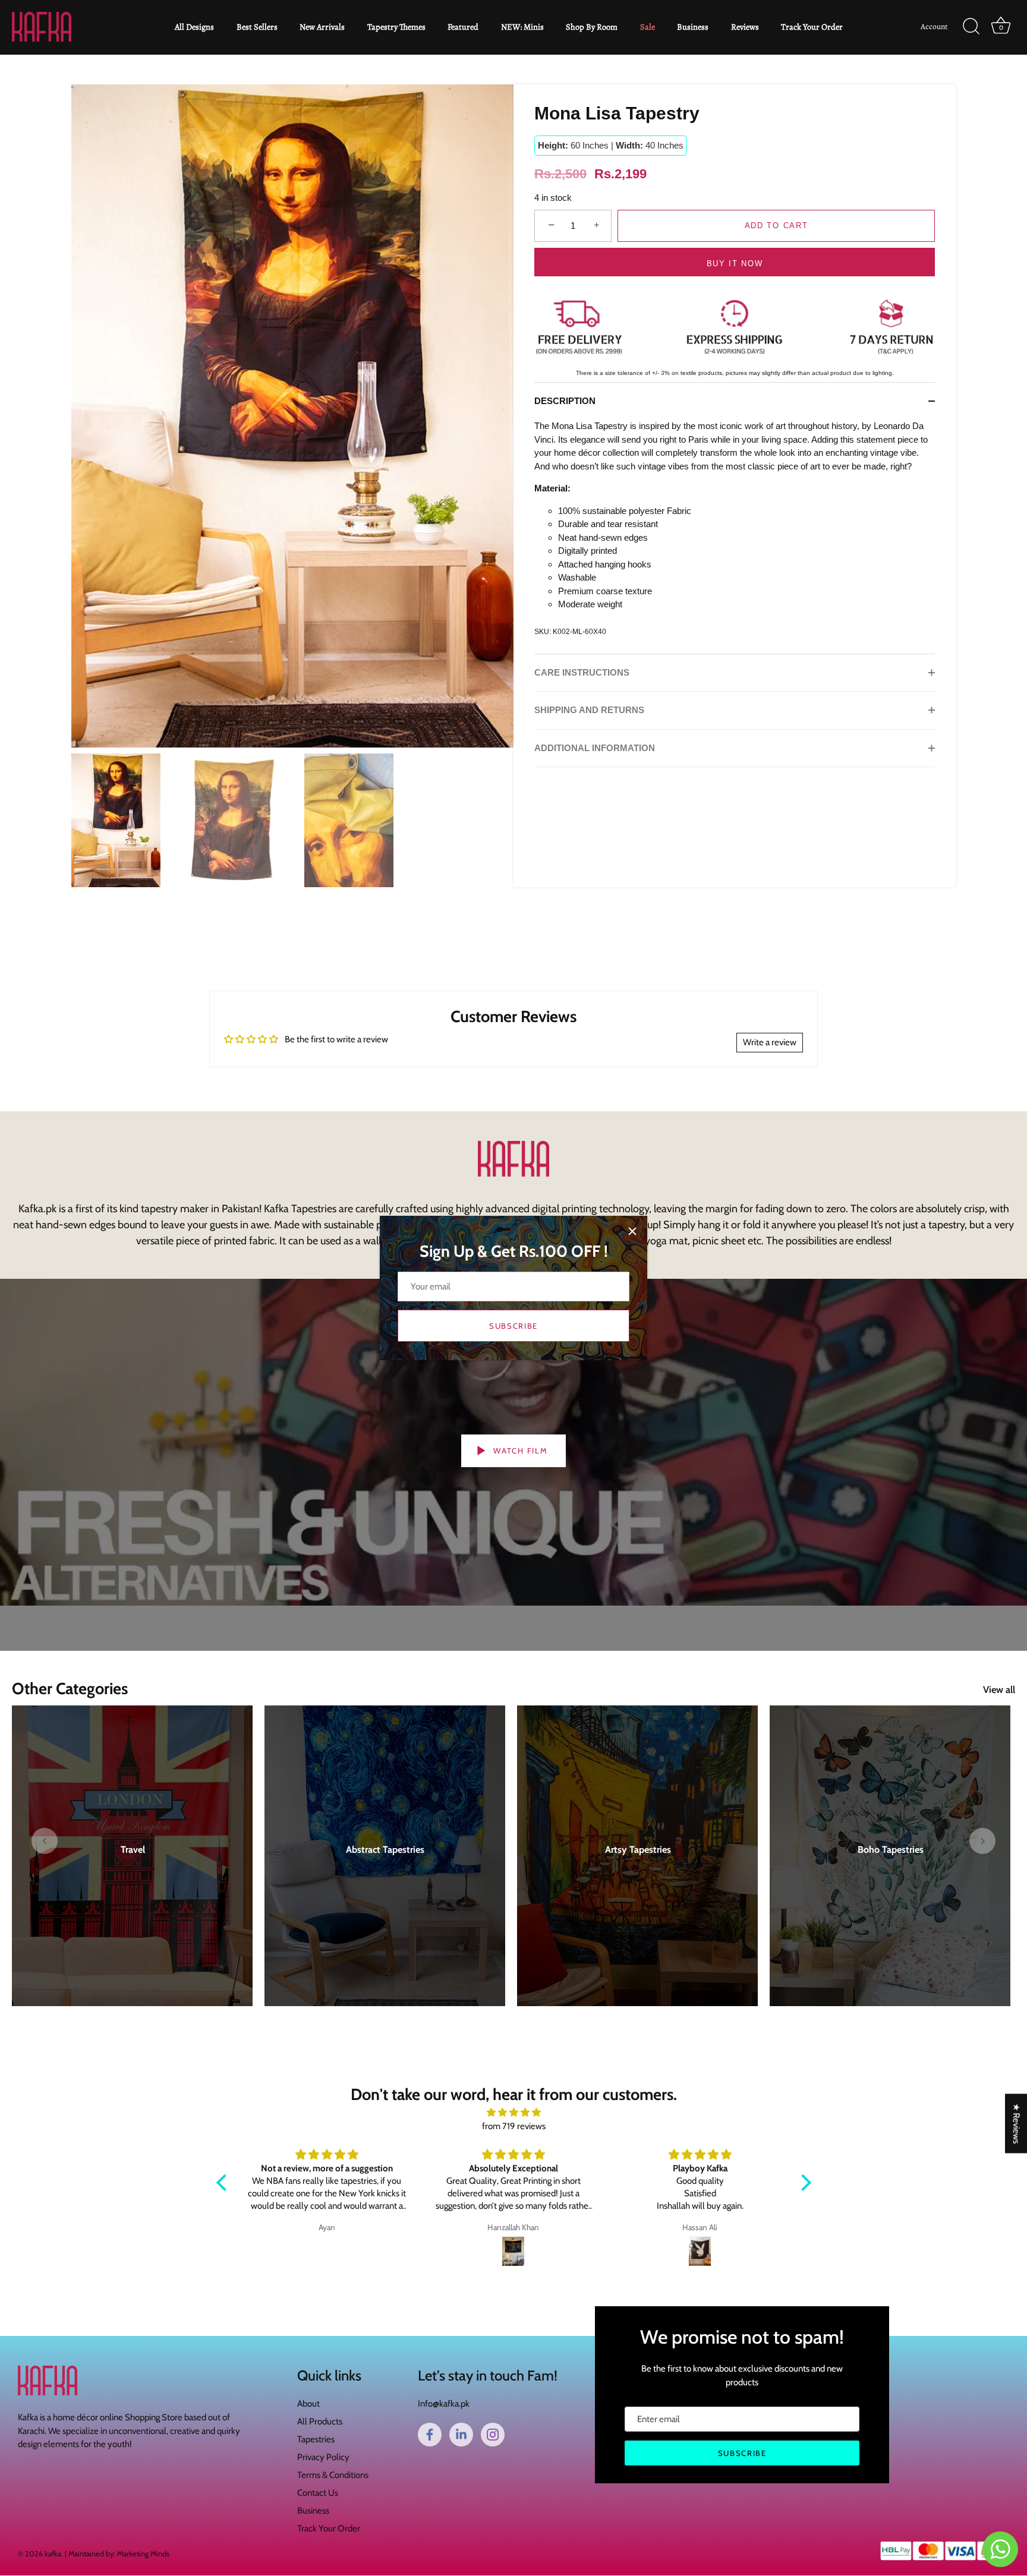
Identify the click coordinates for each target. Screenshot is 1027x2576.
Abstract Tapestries (385, 1850)
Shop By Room (592, 27)
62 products (638, 1864)
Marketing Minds (143, 2554)
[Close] (632, 1231)
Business (693, 27)
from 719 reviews (514, 2126)
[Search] (971, 27)
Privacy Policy (323, 2458)
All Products (320, 2422)
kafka (53, 2554)
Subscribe (513, 1326)
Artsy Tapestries (637, 1850)
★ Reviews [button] (1016, 2123)
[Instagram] (493, 2435)
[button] (45, 1841)
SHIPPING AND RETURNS (589, 710)
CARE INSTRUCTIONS (582, 672)
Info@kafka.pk (444, 2404)
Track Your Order (812, 27)
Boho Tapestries (890, 1850)
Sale (648, 27)
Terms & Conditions (333, 2476)
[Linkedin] (461, 2435)
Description (565, 401)
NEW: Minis (522, 27)
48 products (132, 1864)
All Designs (194, 27)
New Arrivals (322, 27)
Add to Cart (776, 226)
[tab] (571, 401)
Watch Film (519, 1451)
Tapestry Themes (396, 27)
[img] (514, 2113)
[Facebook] (430, 2435)
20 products (890, 1864)
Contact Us (318, 2493)
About (308, 2404)
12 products (385, 1864)
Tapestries (316, 2440)
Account (934, 26)
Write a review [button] (770, 1042)
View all (999, 1689)
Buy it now (735, 264)
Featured (463, 27)
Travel (132, 1850)
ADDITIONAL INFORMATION (595, 747)
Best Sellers (257, 27)
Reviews (745, 27)
